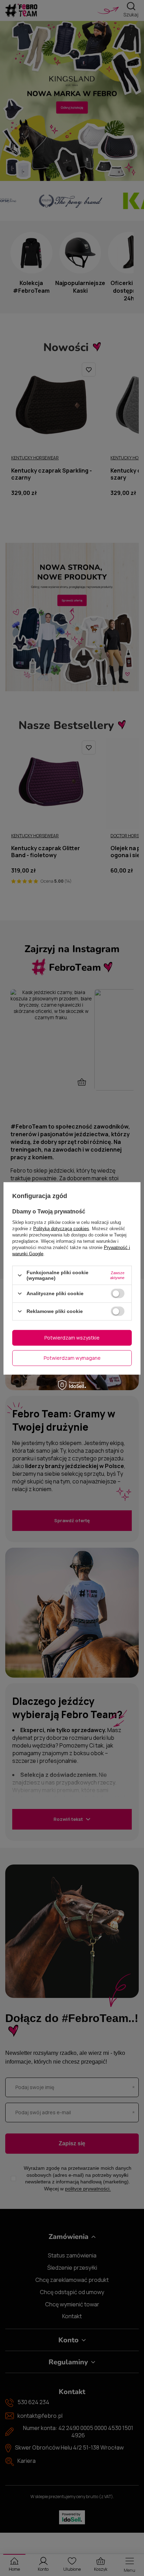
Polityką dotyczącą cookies (61, 1229)
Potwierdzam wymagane (72, 1358)
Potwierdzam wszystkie (72, 1338)
